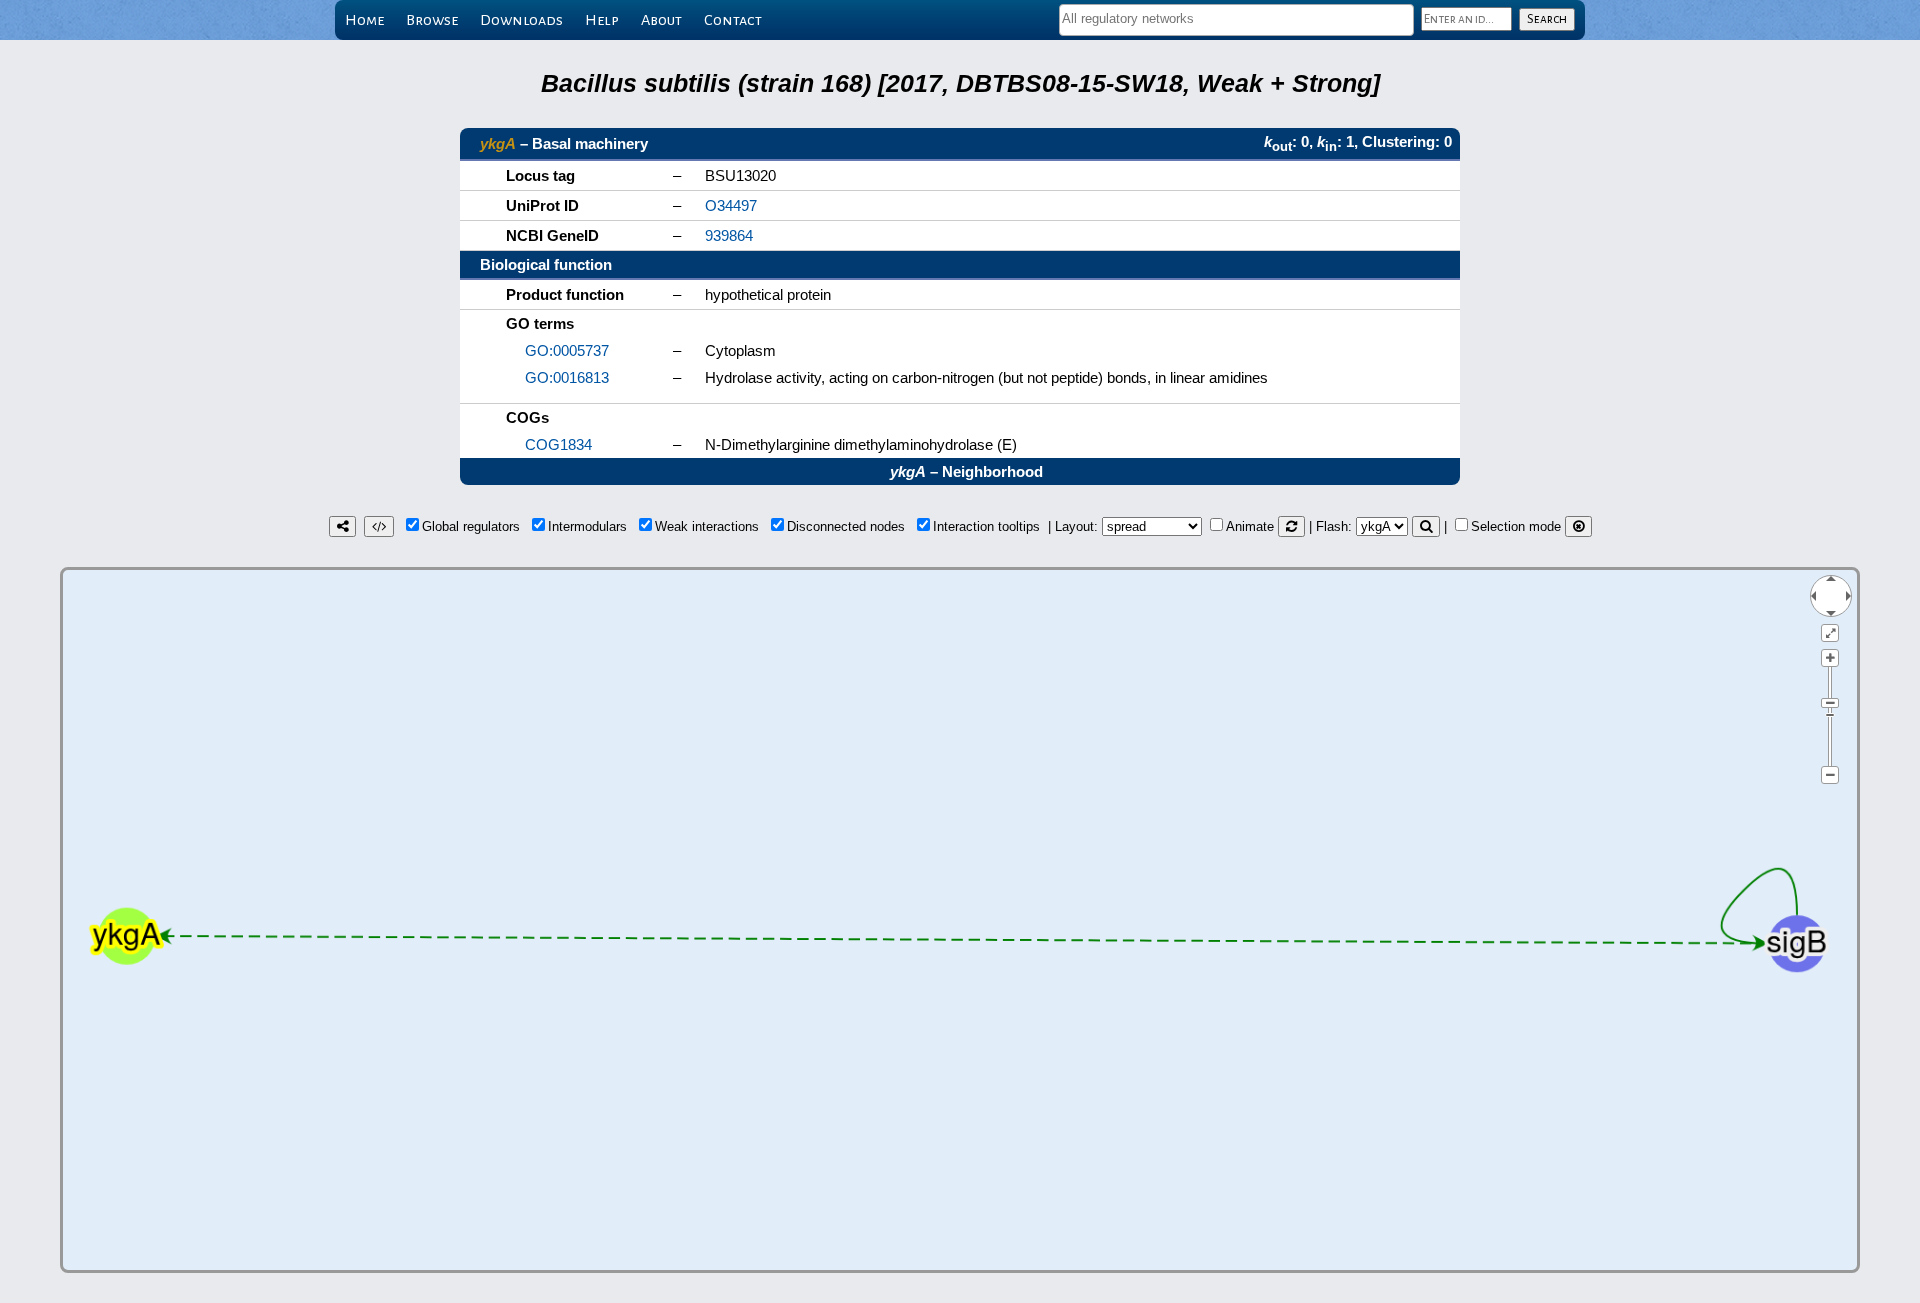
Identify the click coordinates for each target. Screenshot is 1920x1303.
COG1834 (558, 444)
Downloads (521, 20)
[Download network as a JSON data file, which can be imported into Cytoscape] (379, 526)
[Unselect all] (1578, 526)
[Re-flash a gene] (1426, 526)
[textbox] (1236, 18)
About (661, 20)
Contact (733, 20)
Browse (432, 20)
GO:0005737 (567, 350)
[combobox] (1236, 20)
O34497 (731, 205)
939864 (729, 235)
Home (364, 20)
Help (602, 20)
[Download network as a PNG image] (342, 526)
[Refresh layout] (1291, 526)
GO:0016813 (567, 377)
